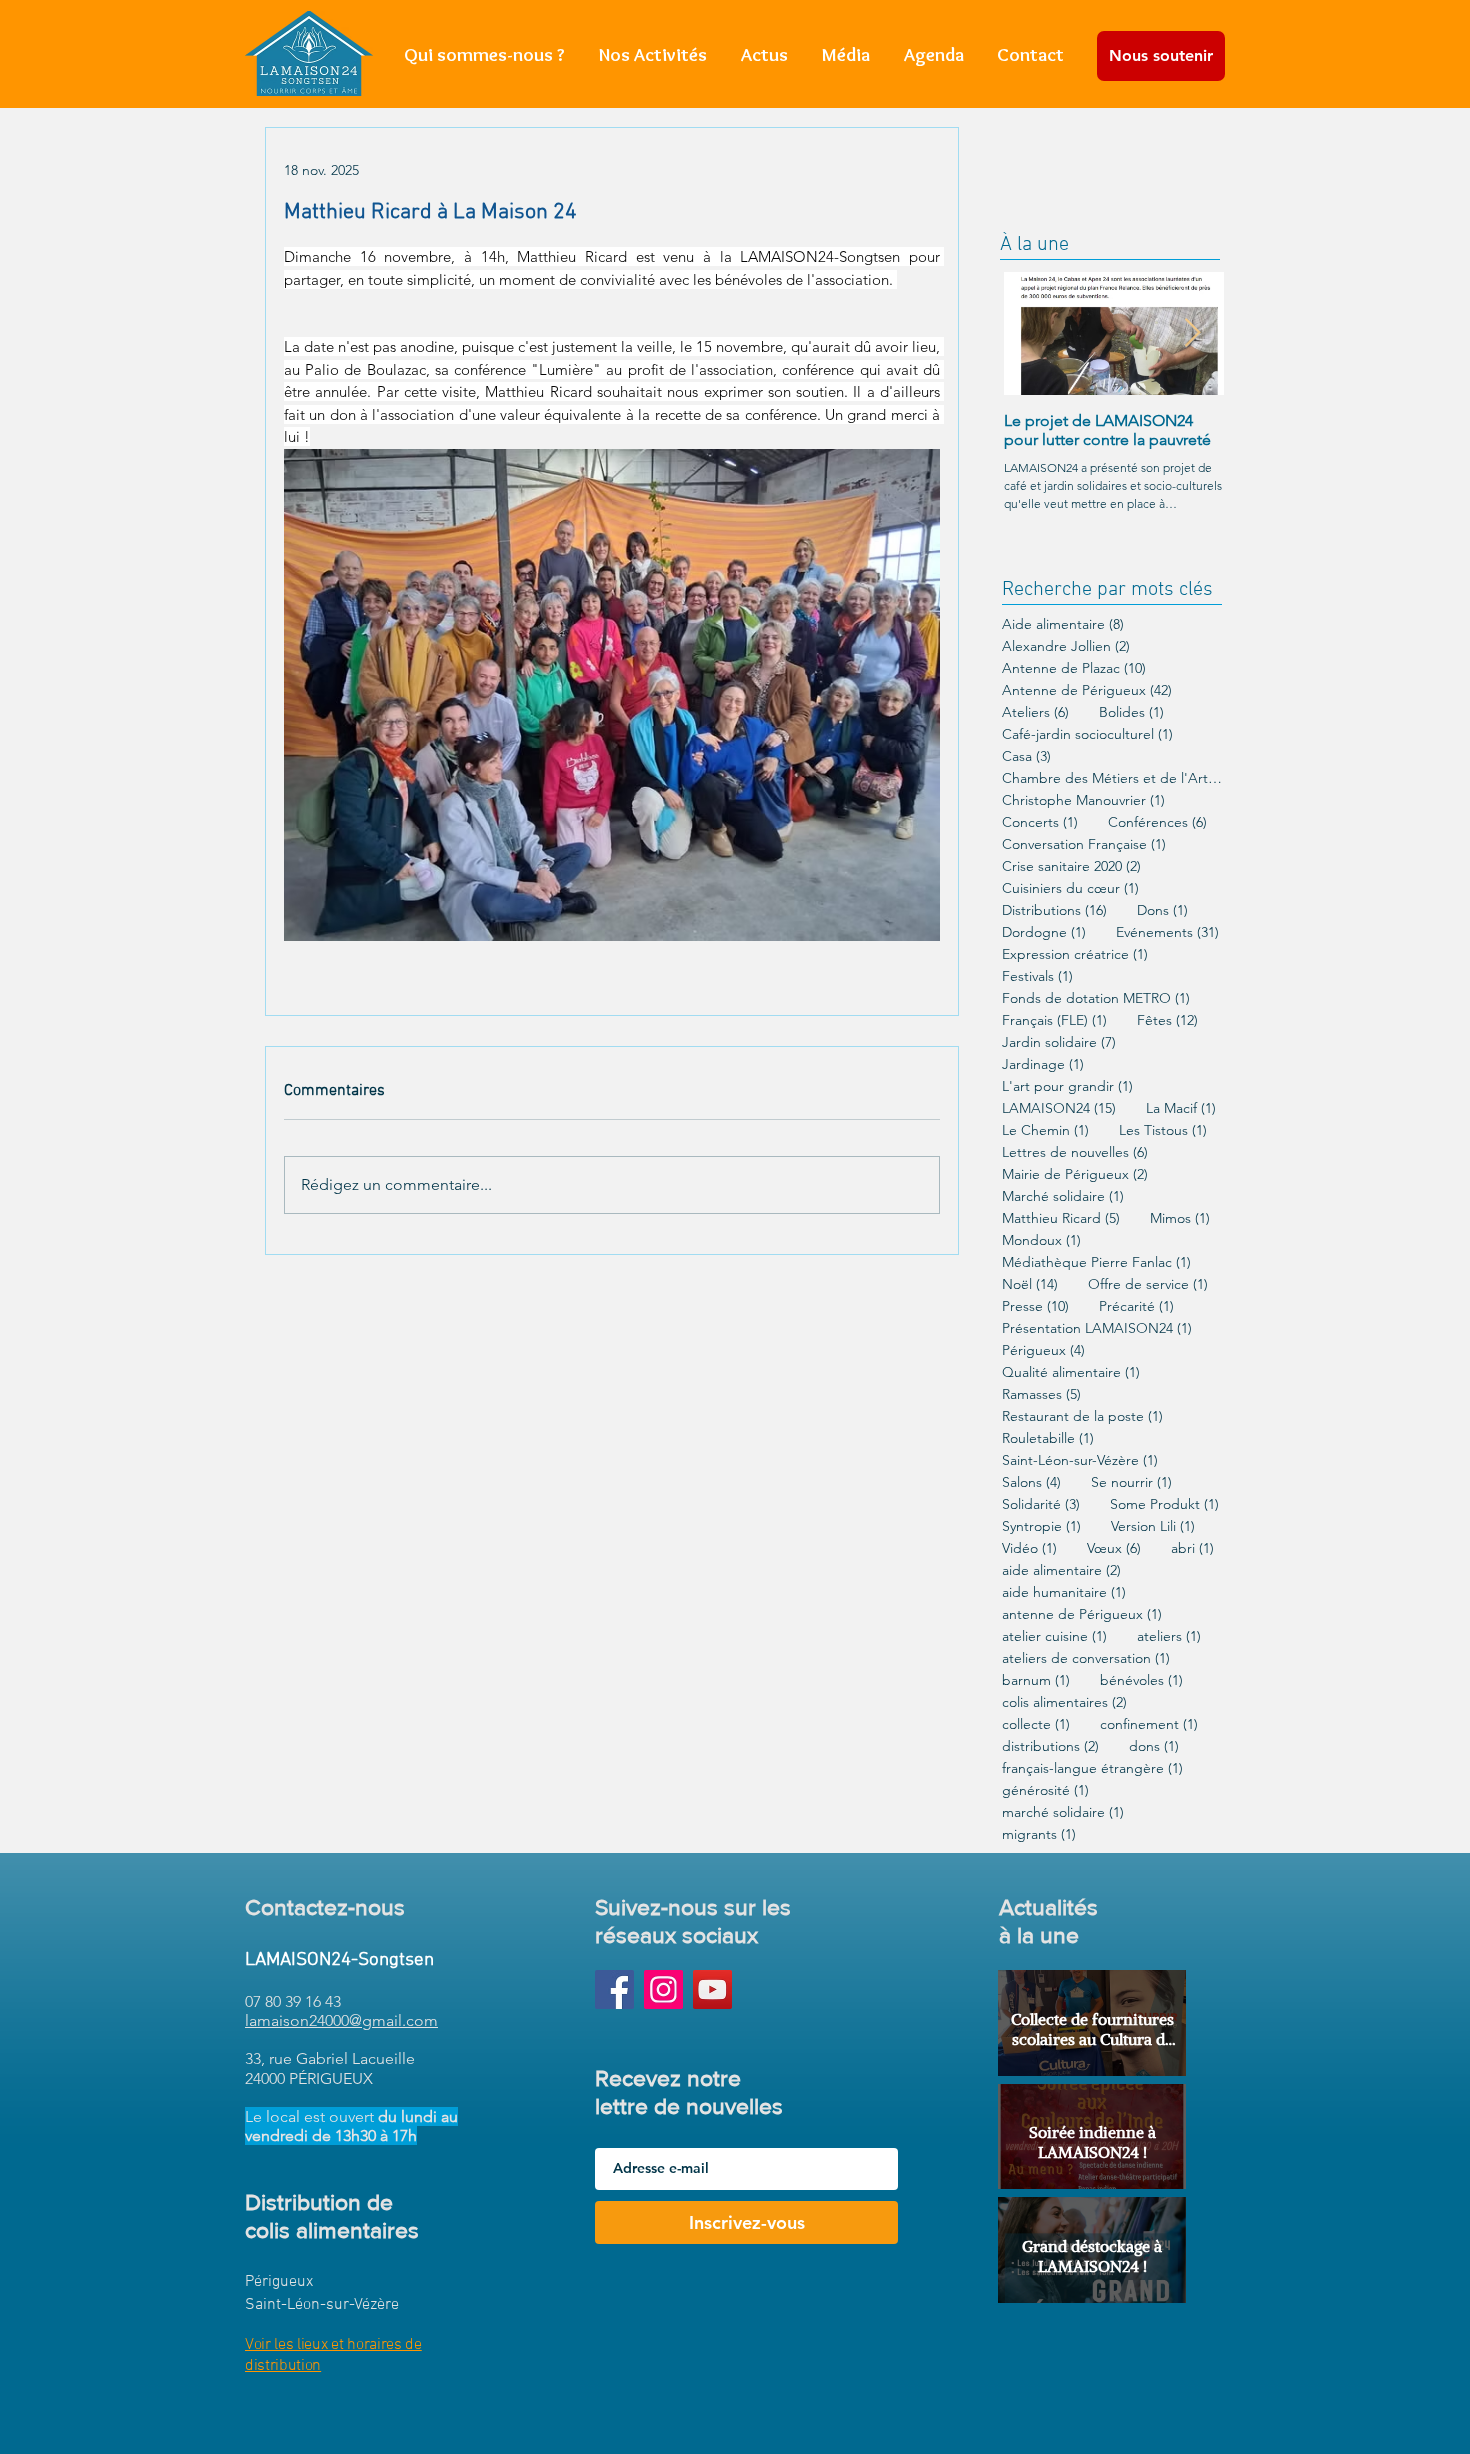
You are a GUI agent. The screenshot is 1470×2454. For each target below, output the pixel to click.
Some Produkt (1164, 1504)
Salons (1031, 1482)
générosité (1045, 1790)
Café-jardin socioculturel (1087, 734)
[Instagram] (663, 1989)
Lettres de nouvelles (1075, 1152)
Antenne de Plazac (1074, 668)
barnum (1036, 1680)
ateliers (1169, 1636)
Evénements (1167, 932)
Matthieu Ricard (1061, 1218)
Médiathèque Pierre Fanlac (1096, 1262)
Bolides (1131, 712)
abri (1192, 1548)
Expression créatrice (1075, 954)
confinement (1149, 1724)
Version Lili (1153, 1526)
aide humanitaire (1064, 1592)
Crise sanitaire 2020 (1071, 866)
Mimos (1180, 1218)
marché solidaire (1063, 1812)
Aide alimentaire (1063, 624)
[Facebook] (614, 1989)
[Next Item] (1192, 333)
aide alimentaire (1061, 1570)
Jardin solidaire (1059, 1042)
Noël (1030, 1284)
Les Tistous (1163, 1130)
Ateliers (1035, 712)
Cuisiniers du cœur (1070, 888)
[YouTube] (712, 1989)
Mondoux (1041, 1240)
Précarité (1136, 1306)
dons (1154, 1746)
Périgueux (1043, 1350)
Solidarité (1041, 1504)
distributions (1050, 1746)
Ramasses (1041, 1394)
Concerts (1040, 822)
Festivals (1037, 976)
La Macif (1181, 1108)
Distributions (1054, 910)
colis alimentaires (1064, 1702)
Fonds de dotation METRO (1096, 998)
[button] (653, 55)
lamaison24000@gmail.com (341, 2020)
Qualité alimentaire (1071, 1372)
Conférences (1157, 822)
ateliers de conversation (1086, 1658)
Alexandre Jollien (1066, 646)
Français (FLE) (1054, 1020)
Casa (1026, 756)
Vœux (1114, 1548)
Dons (1162, 910)
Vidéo (1029, 1548)
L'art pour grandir (1067, 1086)
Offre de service (1148, 1284)
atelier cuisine (1054, 1636)
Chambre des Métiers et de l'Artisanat (1112, 778)
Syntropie (1041, 1526)
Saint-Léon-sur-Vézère (1080, 1460)
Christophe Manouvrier (1083, 800)
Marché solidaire (1063, 1196)
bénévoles (1141, 1680)
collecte (1036, 1724)
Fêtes (1167, 1020)
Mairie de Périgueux (1075, 1174)
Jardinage (1043, 1064)
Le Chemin (1045, 1130)
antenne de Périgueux (1082, 1614)
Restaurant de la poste (1082, 1416)
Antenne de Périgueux (1087, 690)
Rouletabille (1048, 1438)
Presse (1035, 1306)
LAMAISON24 (1059, 1108)
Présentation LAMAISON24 (1097, 1328)
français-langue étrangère (1092, 1768)
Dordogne (1044, 932)
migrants (1039, 1834)
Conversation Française (1084, 844)
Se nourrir (1131, 1482)
